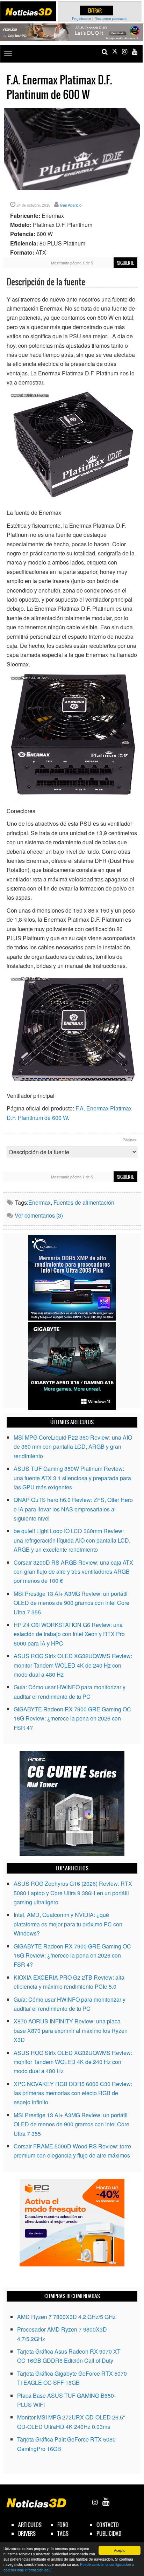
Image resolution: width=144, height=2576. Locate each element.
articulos (30, 2525)
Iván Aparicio (71, 205)
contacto (108, 2525)
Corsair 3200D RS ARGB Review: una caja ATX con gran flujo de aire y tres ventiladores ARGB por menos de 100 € (73, 1572)
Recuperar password (111, 19)
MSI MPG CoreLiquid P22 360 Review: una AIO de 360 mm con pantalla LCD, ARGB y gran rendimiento (73, 1447)
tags (63, 2533)
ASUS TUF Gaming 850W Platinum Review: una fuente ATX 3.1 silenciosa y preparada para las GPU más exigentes (72, 1478)
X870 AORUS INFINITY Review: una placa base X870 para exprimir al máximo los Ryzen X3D (71, 2030)
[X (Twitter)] (115, 52)
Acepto (120, 2550)
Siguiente (125, 263)
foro (63, 2525)
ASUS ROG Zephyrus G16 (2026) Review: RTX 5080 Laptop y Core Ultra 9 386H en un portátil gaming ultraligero (73, 1893)
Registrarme (82, 19)
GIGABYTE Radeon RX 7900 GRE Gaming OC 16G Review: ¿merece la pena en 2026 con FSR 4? (72, 1718)
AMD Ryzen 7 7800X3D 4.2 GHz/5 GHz (66, 2317)
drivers (27, 2533)
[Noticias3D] (28, 12)
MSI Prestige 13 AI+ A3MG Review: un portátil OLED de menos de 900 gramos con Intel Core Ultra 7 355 (71, 1603)
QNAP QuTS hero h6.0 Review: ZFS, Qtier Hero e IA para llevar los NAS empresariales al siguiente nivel (73, 1509)
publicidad (109, 2533)
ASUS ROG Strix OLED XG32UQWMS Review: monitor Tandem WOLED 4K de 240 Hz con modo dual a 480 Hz (73, 1665)
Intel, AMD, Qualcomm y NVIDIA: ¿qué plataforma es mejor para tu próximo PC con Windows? (68, 1924)
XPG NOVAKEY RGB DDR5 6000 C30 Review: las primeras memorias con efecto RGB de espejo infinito (73, 2093)
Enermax (39, 1202)
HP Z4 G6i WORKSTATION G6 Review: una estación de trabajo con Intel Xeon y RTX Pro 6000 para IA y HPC (69, 1634)
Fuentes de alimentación (84, 1202)
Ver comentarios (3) (39, 1215)
